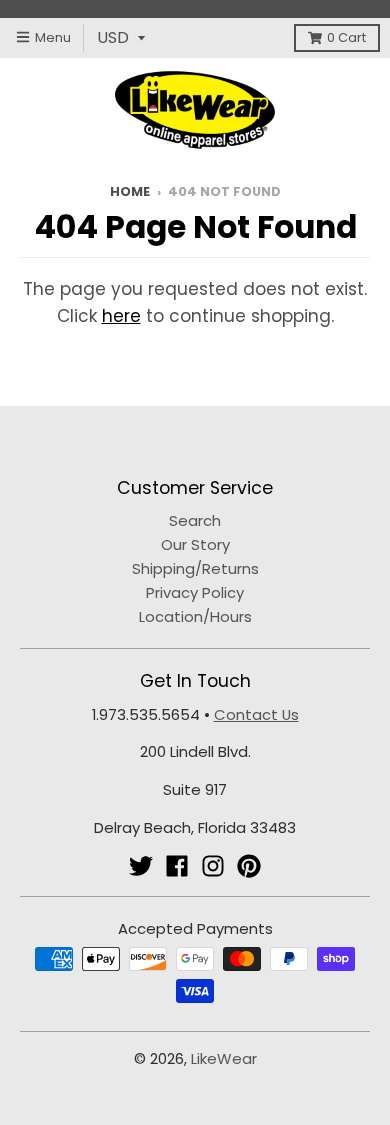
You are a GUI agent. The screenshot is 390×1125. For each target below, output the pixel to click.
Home (130, 191)
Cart (346, 37)
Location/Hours (195, 616)
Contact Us (256, 714)
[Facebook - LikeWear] (177, 866)
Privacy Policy (195, 592)
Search (195, 520)
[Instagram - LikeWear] (213, 866)
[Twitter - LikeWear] (141, 866)
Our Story (195, 544)
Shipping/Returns (195, 568)
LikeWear (224, 1058)
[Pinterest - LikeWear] (249, 866)
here (121, 316)
